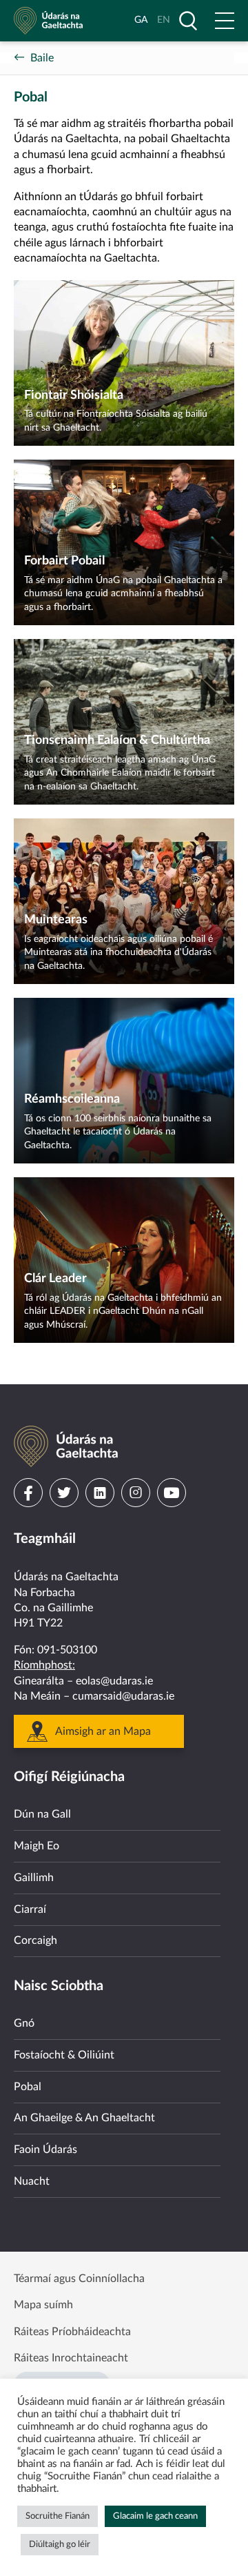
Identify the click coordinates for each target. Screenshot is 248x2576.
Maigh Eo (37, 1846)
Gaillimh (34, 1878)
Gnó (24, 2023)
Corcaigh (35, 1940)
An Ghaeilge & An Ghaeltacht (84, 2118)
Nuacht (32, 2181)
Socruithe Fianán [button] (58, 2516)
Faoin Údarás (45, 2150)
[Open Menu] (225, 21)
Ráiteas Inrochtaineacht (71, 2358)
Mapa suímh (43, 2305)
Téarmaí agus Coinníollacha (79, 2279)
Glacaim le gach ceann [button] (155, 2516)
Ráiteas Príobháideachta (72, 2332)
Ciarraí (30, 1909)
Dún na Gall (42, 1814)
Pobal (28, 2087)
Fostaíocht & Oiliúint (64, 2055)
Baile (42, 58)
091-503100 (67, 1650)
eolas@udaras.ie (114, 1681)
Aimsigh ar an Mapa (103, 1731)
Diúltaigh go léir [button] (60, 2545)
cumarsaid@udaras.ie (123, 1696)
